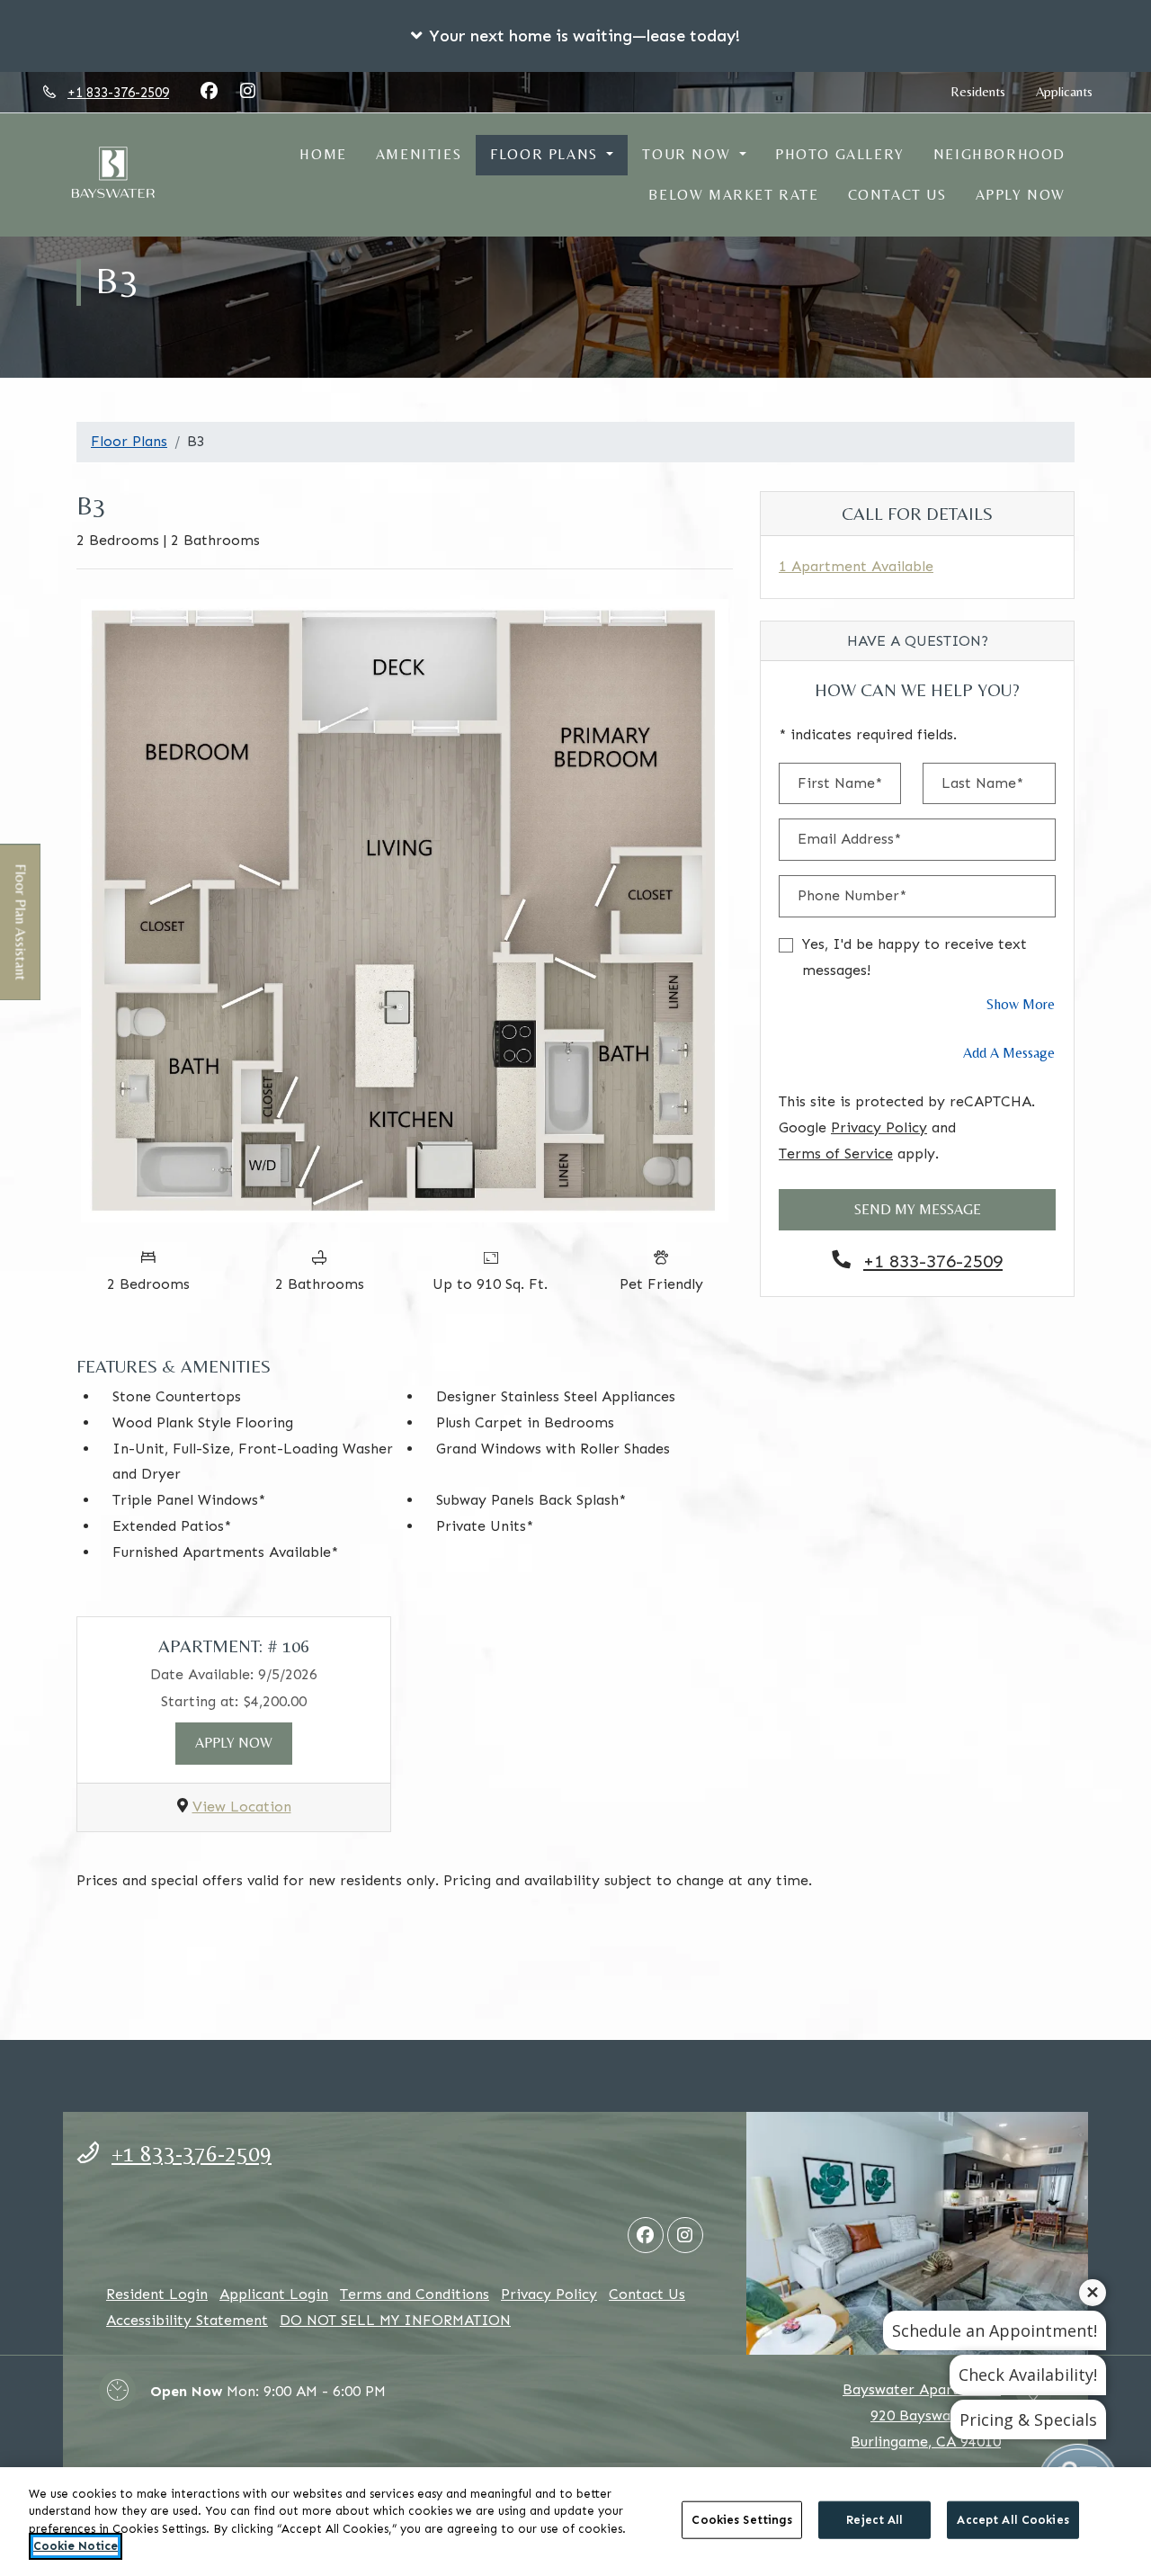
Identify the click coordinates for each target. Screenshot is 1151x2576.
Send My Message (918, 1209)
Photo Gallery (840, 154)
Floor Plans (129, 441)
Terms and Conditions (415, 2294)
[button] (575, 36)
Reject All (874, 2520)
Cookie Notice (76, 2546)
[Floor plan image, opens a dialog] (405, 910)
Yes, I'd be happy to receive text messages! (915, 957)
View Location (242, 1807)
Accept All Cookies (1013, 2520)
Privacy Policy (879, 1127)
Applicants (1072, 91)
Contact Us (897, 195)
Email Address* (849, 839)
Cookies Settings (742, 2520)
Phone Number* (852, 895)
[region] (575, 2522)
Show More (1021, 1004)
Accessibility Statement (187, 2320)
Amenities (419, 154)
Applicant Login (274, 2294)
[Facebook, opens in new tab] (209, 92)
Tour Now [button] (688, 154)
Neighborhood (999, 154)
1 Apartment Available (856, 566)
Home (323, 154)
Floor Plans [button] (546, 154)
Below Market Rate (733, 195)
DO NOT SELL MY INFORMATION (395, 2320)
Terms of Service (836, 1153)
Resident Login (157, 2294)
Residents (986, 91)
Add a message (1009, 1053)
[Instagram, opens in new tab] (247, 92)
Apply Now (1021, 195)
